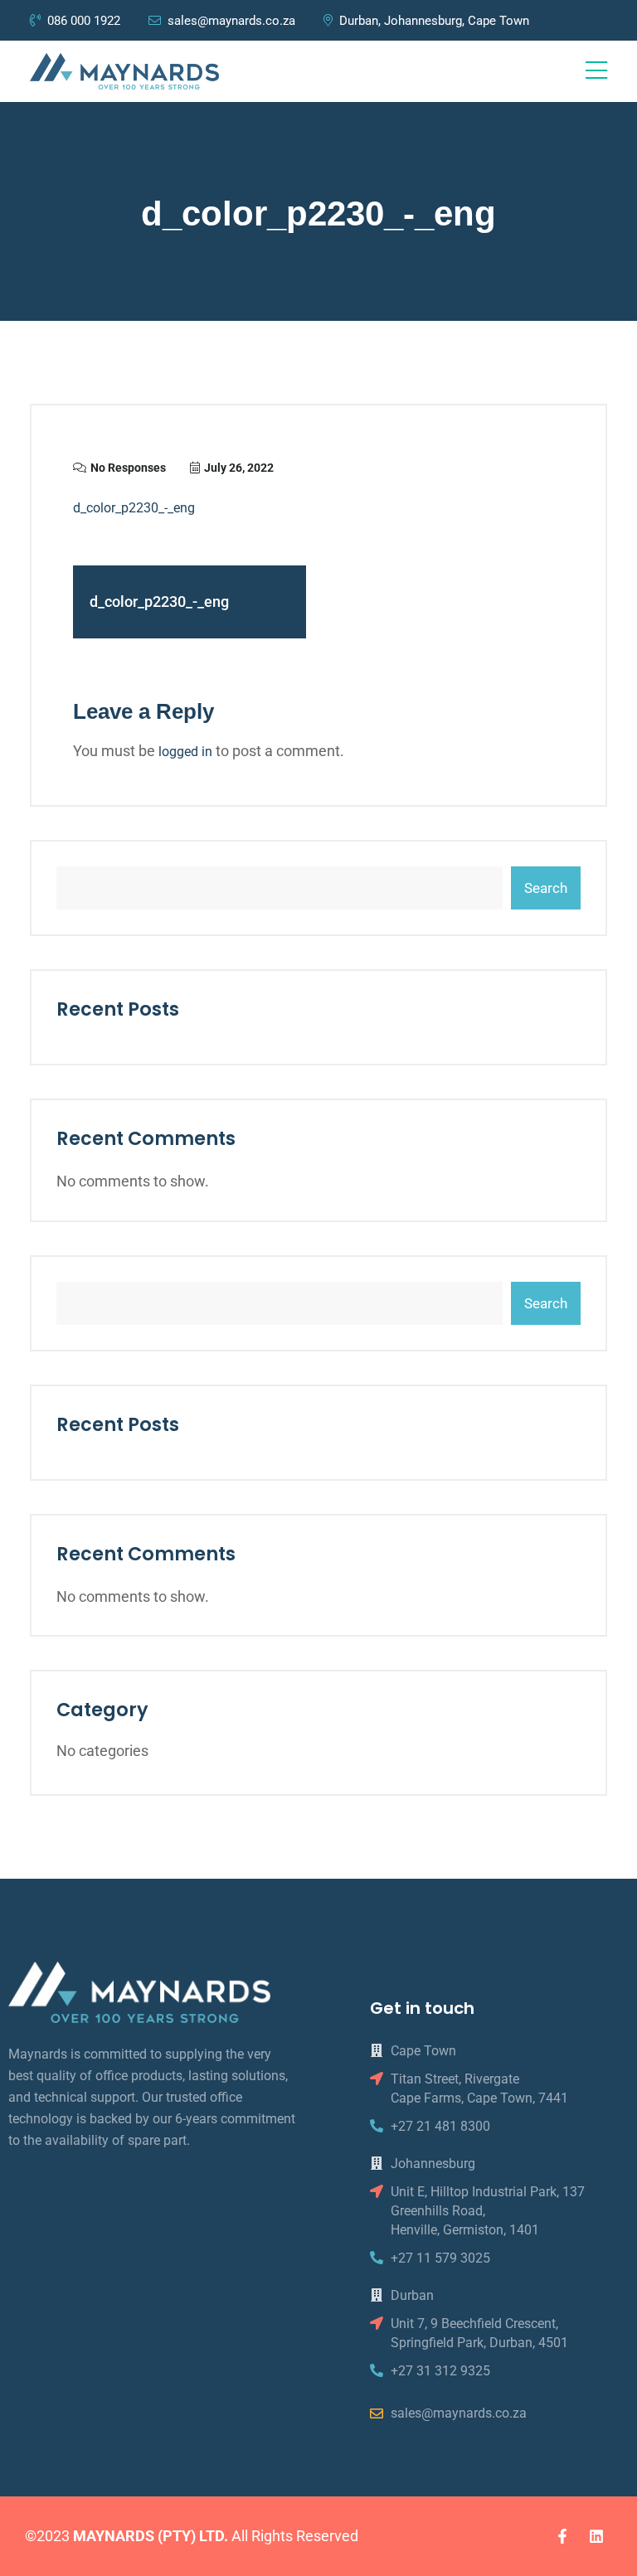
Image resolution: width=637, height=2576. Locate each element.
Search (546, 888)
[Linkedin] (596, 2536)
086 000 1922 (85, 21)
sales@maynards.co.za (231, 21)
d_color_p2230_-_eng (134, 508)
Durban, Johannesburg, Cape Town (434, 21)
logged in (185, 752)
